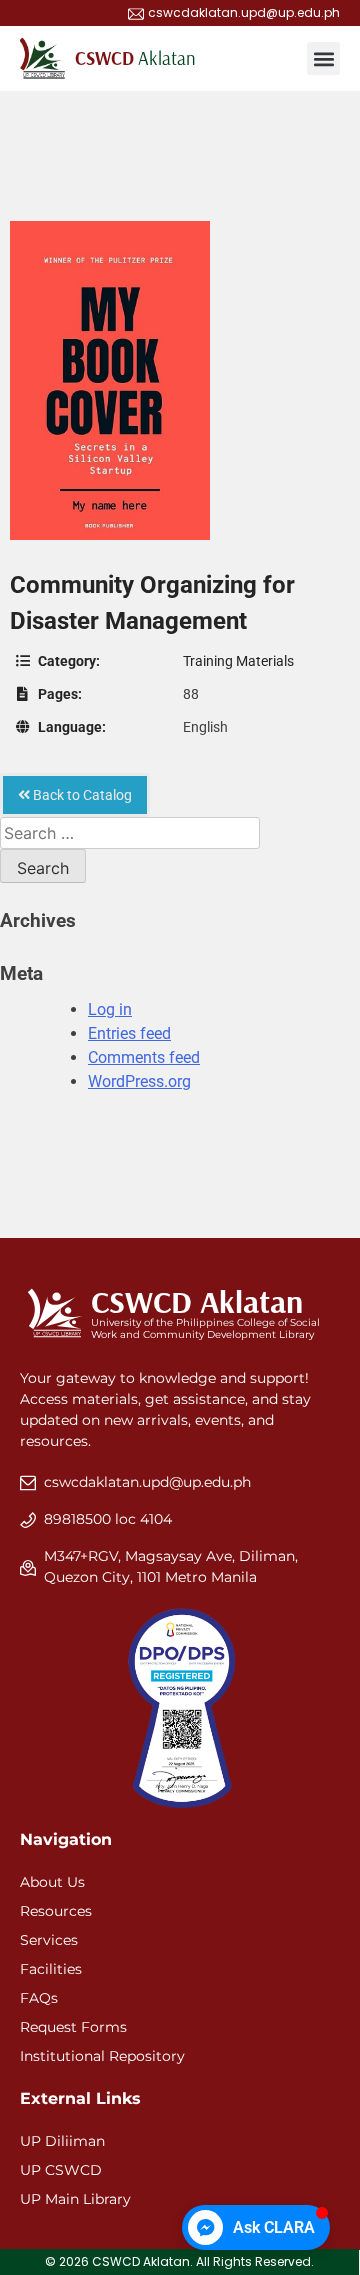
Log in (110, 1009)
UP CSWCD (61, 2170)
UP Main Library (75, 2199)
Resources (56, 1911)
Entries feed (129, 1033)
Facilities (51, 1969)
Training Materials (238, 661)
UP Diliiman (62, 2141)
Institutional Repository (102, 2056)
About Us (52, 1882)
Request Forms (73, 2027)
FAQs (39, 1998)
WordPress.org (139, 1081)
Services (49, 1940)
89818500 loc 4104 (108, 1519)
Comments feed (144, 1057)
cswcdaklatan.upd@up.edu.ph (147, 1482)
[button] (323, 58)
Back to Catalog (81, 795)
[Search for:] (130, 833)
